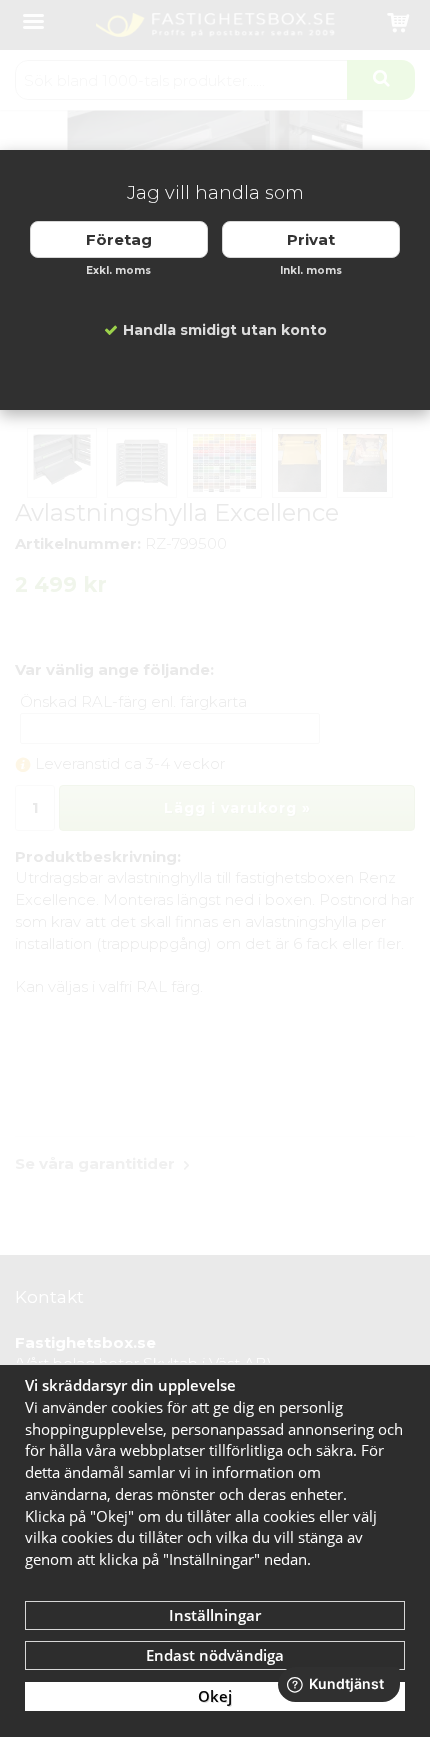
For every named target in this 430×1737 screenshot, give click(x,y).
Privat (311, 239)
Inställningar (215, 1615)
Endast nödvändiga (215, 1655)
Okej (215, 1696)
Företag (119, 239)
